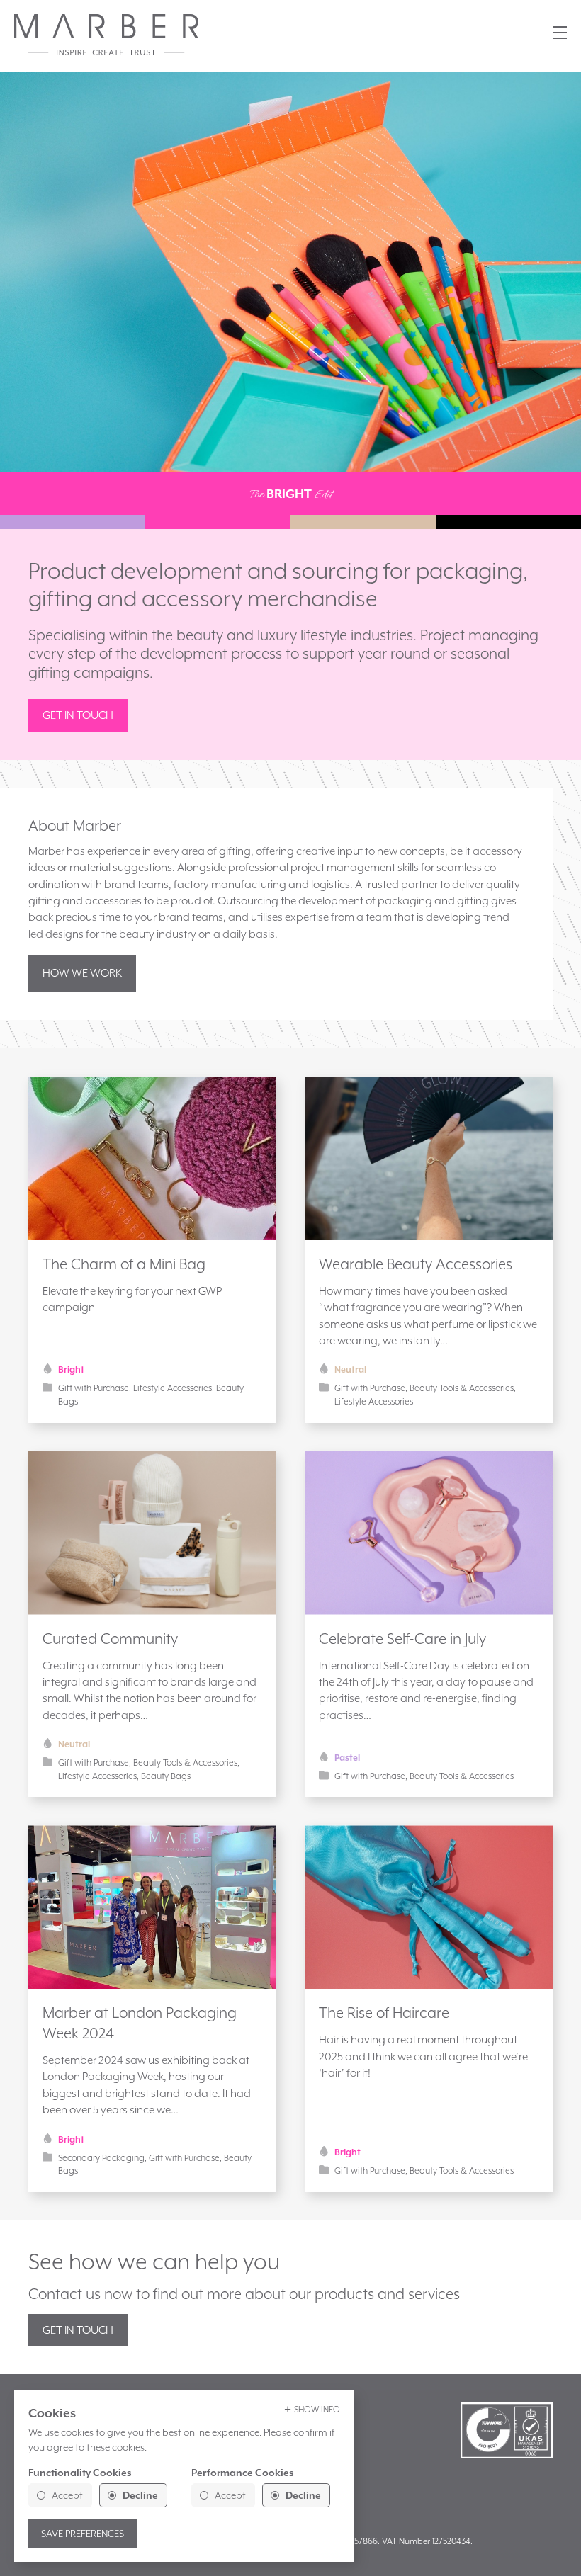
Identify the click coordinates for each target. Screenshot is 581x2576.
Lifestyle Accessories (173, 1388)
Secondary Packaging (101, 2158)
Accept (67, 2495)
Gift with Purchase (94, 1388)
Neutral (350, 1369)
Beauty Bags (166, 1776)
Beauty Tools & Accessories (462, 1388)
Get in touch (78, 715)
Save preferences (83, 2534)
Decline (140, 2495)
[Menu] (560, 33)
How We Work (82, 973)
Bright (71, 1369)
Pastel (347, 1758)
